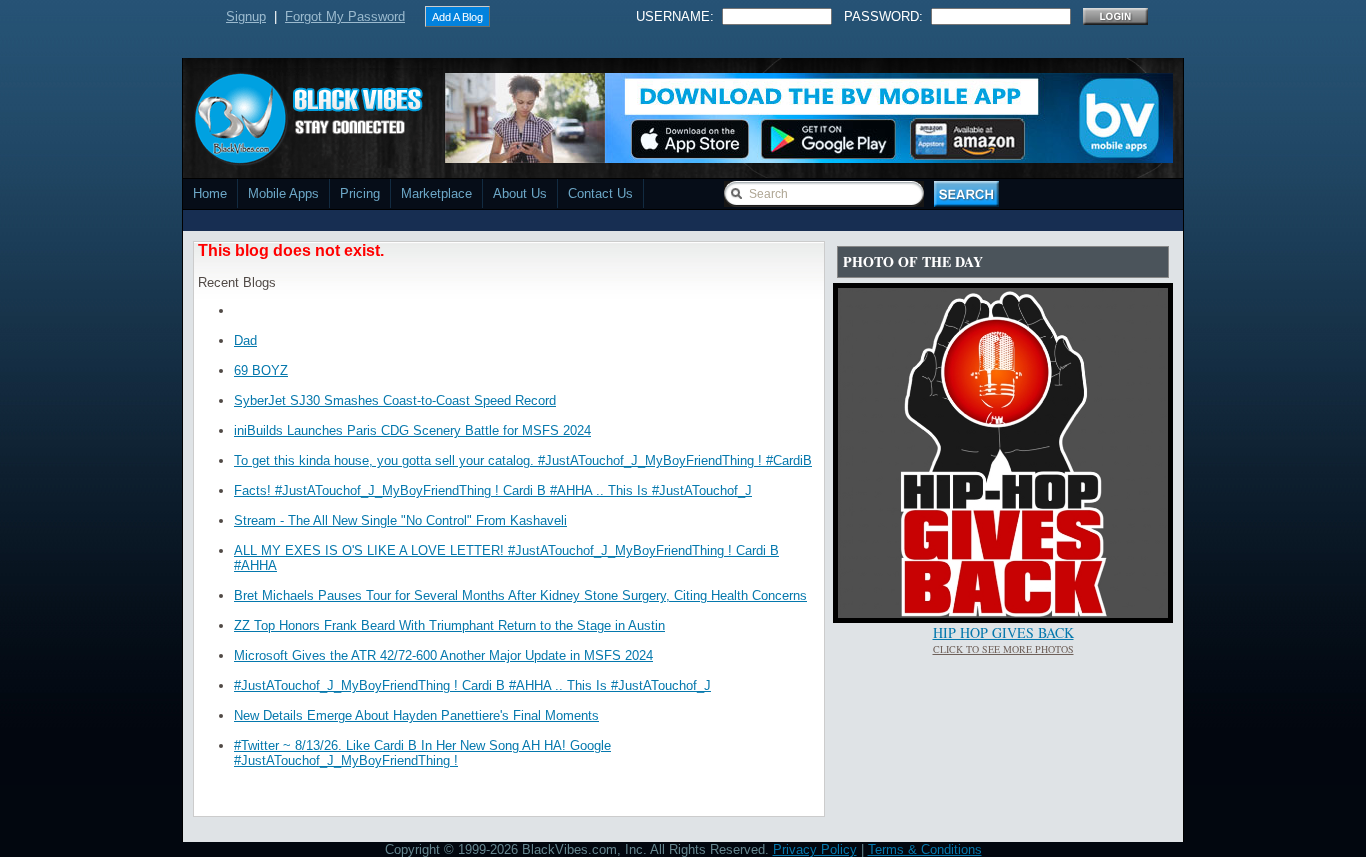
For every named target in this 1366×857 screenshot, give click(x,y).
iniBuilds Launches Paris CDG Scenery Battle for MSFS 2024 (412, 430)
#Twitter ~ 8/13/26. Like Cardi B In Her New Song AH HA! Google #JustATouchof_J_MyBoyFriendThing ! (422, 753)
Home (210, 193)
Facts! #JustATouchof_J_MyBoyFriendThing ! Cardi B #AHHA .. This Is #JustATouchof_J (493, 490)
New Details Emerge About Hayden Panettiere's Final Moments (416, 715)
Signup (246, 16)
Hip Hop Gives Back (1003, 632)
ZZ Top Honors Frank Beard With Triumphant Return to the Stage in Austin (449, 625)
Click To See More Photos (1003, 649)
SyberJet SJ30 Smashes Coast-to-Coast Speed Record (395, 400)
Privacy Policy (815, 849)
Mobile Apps (283, 193)
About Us (520, 193)
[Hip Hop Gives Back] (1003, 613)
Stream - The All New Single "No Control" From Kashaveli (400, 520)
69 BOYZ (261, 370)
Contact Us (600, 193)
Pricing (360, 193)
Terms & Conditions (925, 849)
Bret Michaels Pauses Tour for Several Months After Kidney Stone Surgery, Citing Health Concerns (520, 595)
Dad (245, 340)
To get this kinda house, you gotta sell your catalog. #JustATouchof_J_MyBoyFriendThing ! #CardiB (523, 460)
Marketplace (436, 193)
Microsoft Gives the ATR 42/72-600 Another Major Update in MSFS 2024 (443, 655)
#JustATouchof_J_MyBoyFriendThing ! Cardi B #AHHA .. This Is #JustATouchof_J (472, 685)
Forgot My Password (345, 16)
